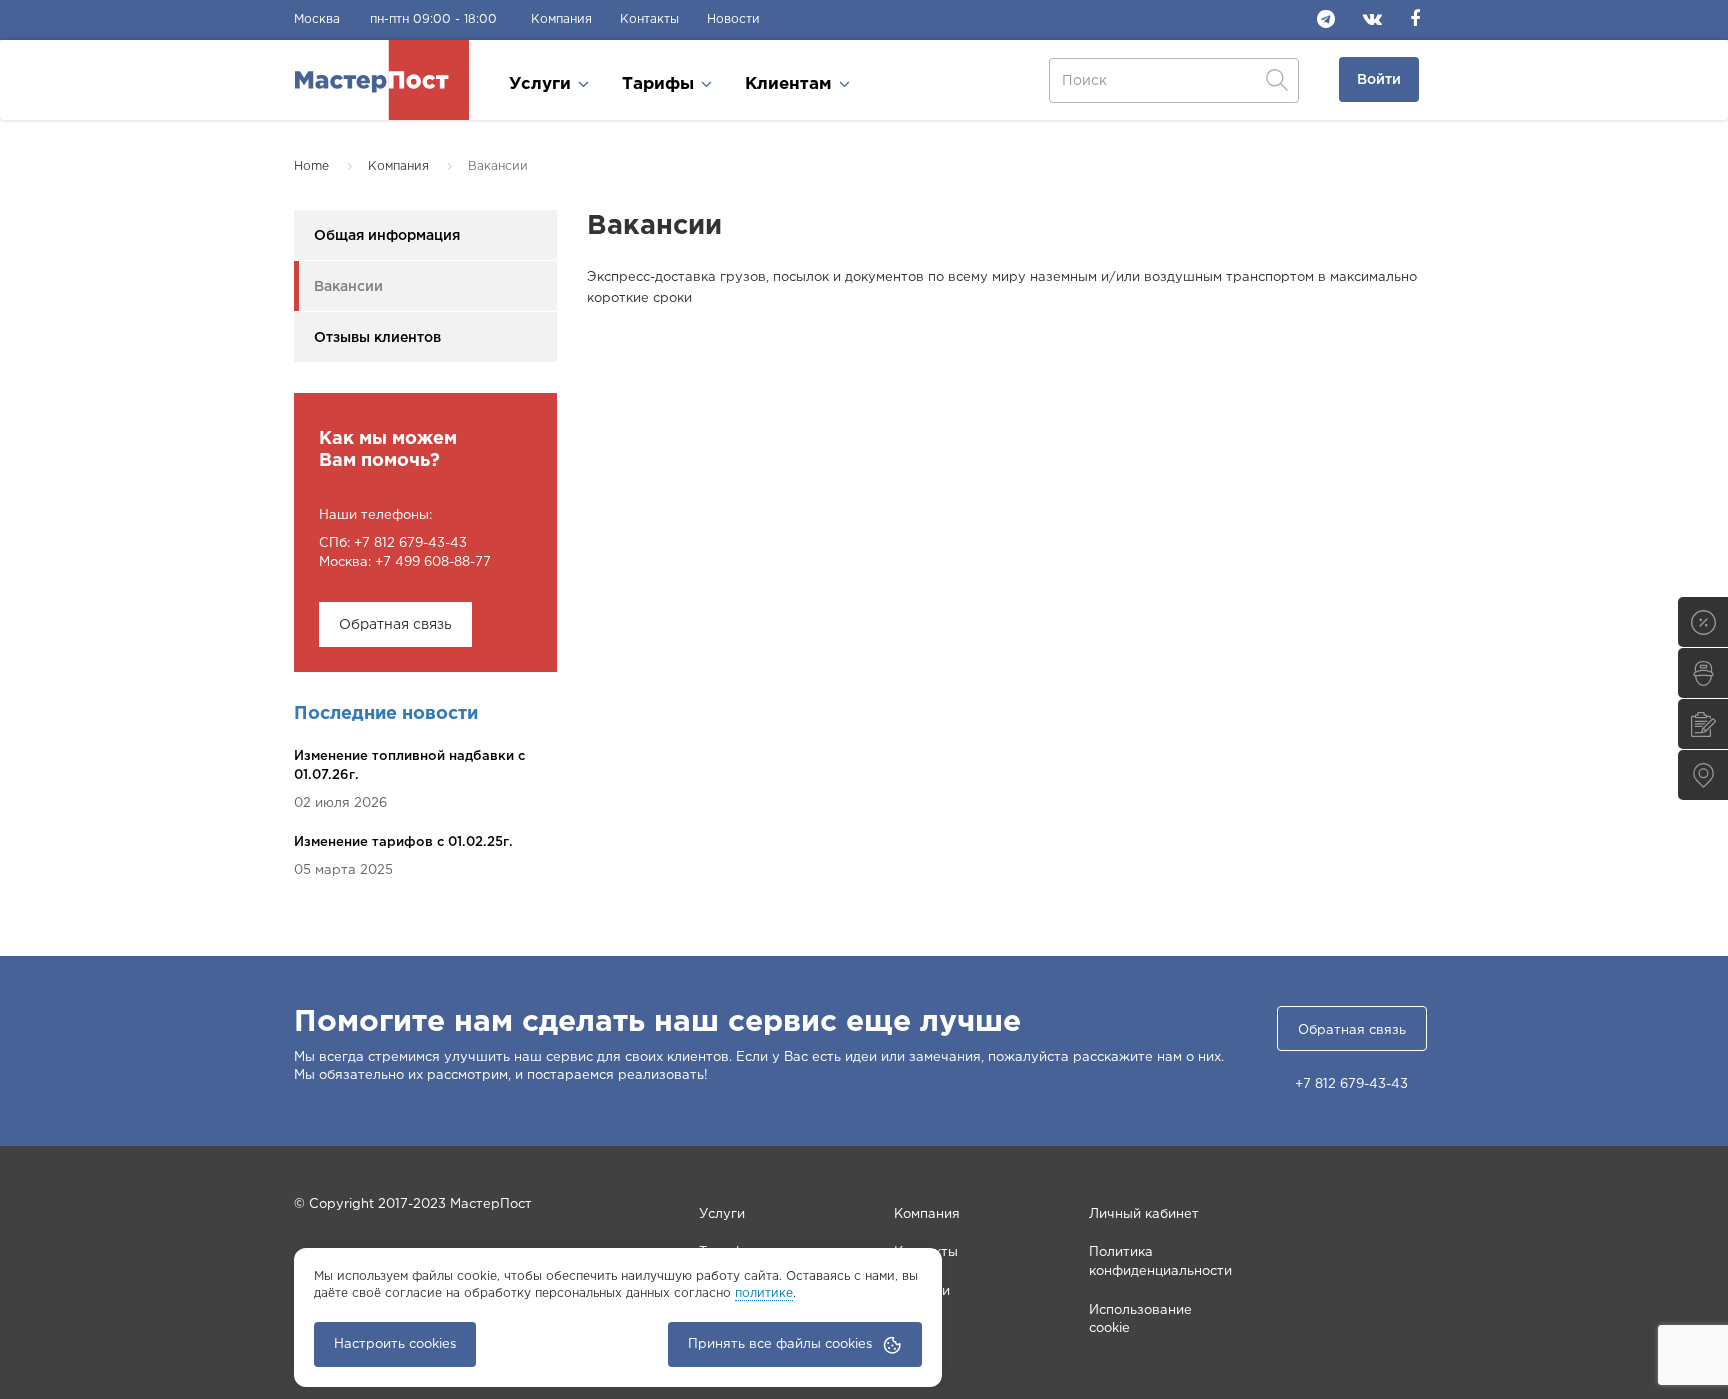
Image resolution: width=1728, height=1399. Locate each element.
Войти (1379, 80)
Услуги (722, 1214)
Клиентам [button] (791, 84)
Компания (561, 19)
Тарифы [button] (660, 84)
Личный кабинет (1144, 1214)
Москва (317, 19)
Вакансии (348, 287)
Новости (733, 19)
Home (311, 166)
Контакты (649, 19)
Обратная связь (395, 625)
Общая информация (387, 236)
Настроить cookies (395, 1344)
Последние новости (386, 714)
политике (764, 1293)
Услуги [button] (542, 84)
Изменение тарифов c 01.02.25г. (403, 842)
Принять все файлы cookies (780, 1344)
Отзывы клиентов (377, 338)
